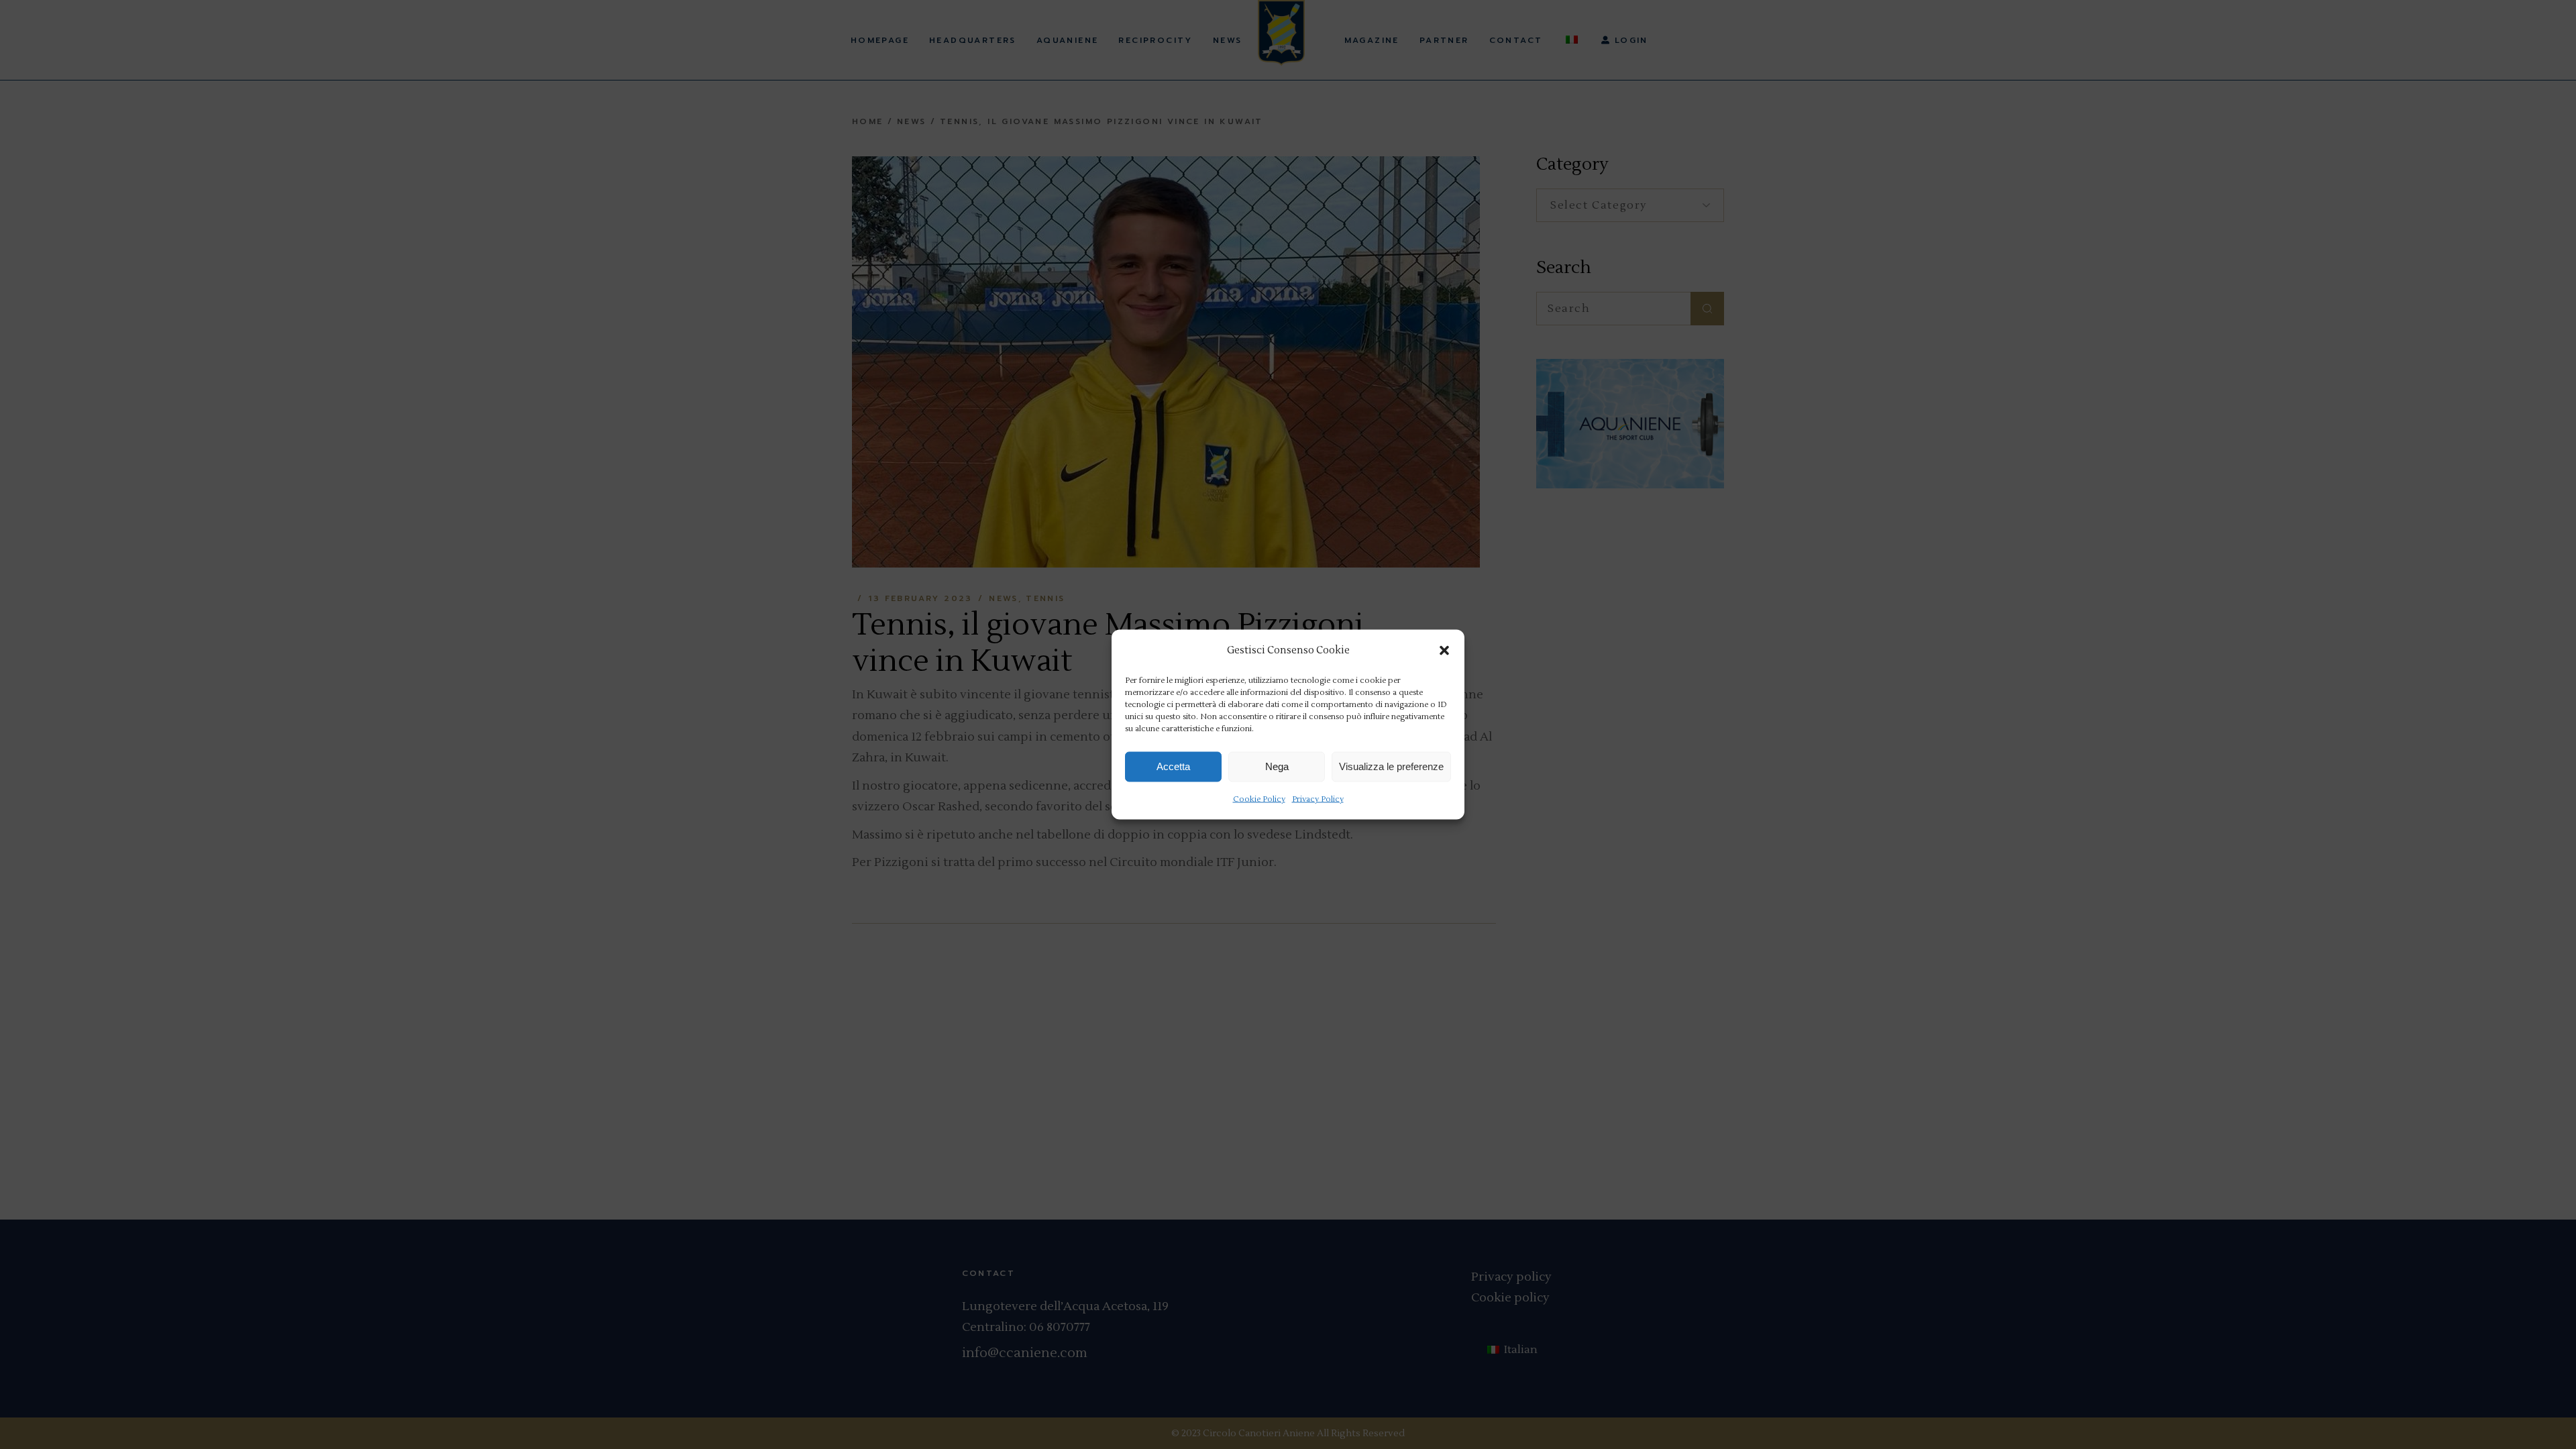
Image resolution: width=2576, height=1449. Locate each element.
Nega (1277, 766)
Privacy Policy (1318, 799)
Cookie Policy (1259, 799)
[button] (1444, 650)
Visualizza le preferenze (1391, 766)
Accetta (1173, 766)
